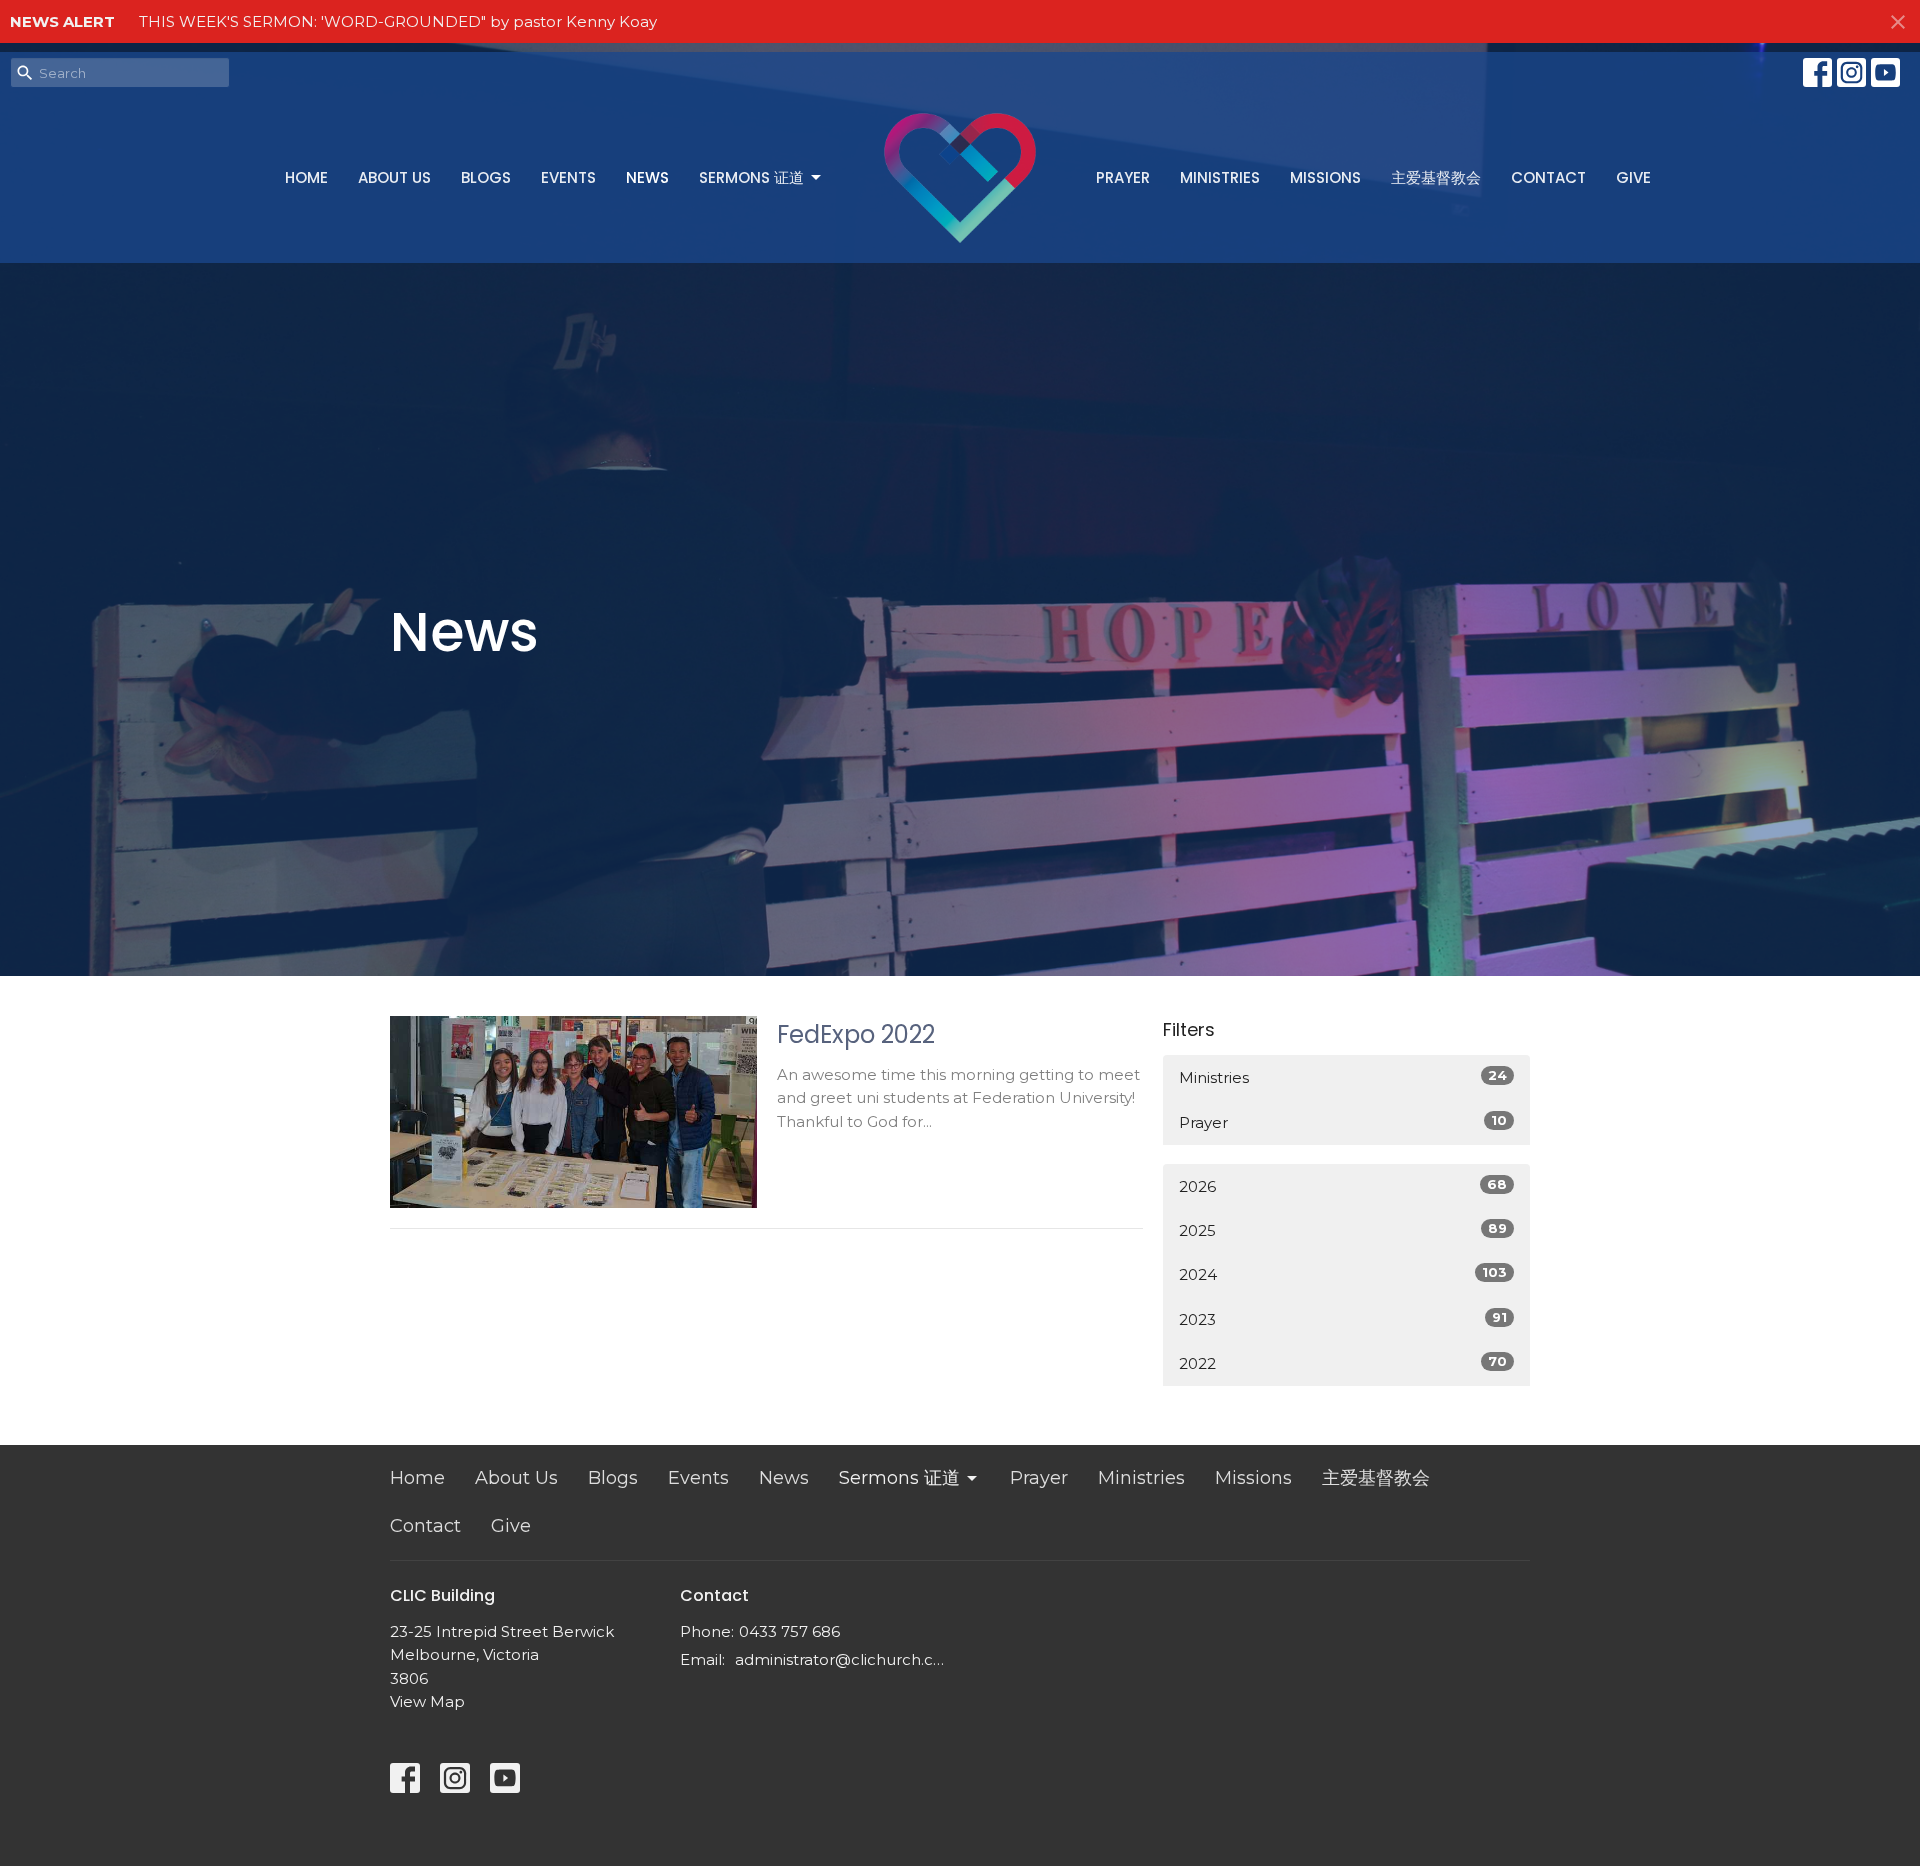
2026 (1343, 1186)
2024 (1343, 1274)
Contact (1548, 177)
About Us (394, 177)
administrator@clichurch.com (842, 1659)
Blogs (486, 177)
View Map (427, 1701)
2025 (1343, 1230)
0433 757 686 (789, 1631)
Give (1633, 177)
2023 (1343, 1319)
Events (568, 177)
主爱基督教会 (1436, 177)
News (647, 177)
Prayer (1123, 177)
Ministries (1220, 177)
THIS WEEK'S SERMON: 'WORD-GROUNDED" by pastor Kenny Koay (398, 21)
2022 (1343, 1363)
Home (306, 177)
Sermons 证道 (751, 177)
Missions (1325, 177)
